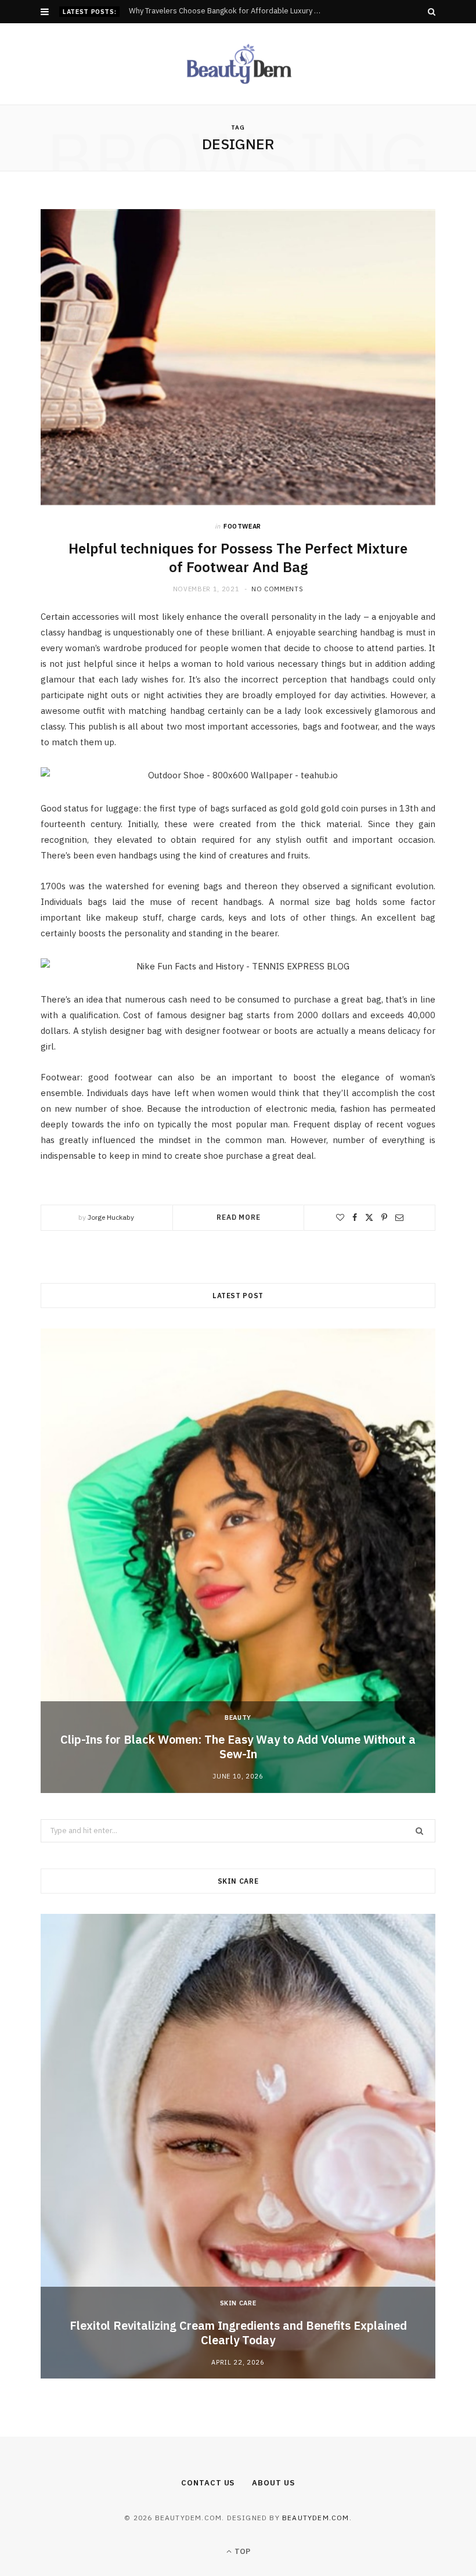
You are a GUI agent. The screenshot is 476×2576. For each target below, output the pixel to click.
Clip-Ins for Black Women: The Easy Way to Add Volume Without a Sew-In (238, 1747)
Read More (239, 1217)
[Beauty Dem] (238, 64)
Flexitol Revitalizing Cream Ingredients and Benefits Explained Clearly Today (238, 2333)
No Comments (277, 589)
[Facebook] (355, 1217)
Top (241, 2551)
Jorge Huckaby (111, 1217)
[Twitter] (369, 1217)
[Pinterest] (384, 1217)
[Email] (399, 1217)
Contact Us (208, 2483)
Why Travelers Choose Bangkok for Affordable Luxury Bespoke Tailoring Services (230, 11)
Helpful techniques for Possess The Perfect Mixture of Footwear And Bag (238, 558)
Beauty (238, 1718)
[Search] (432, 12)
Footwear (242, 526)
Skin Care (238, 2303)
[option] (238, 1561)
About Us (273, 2483)
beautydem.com (316, 2518)
